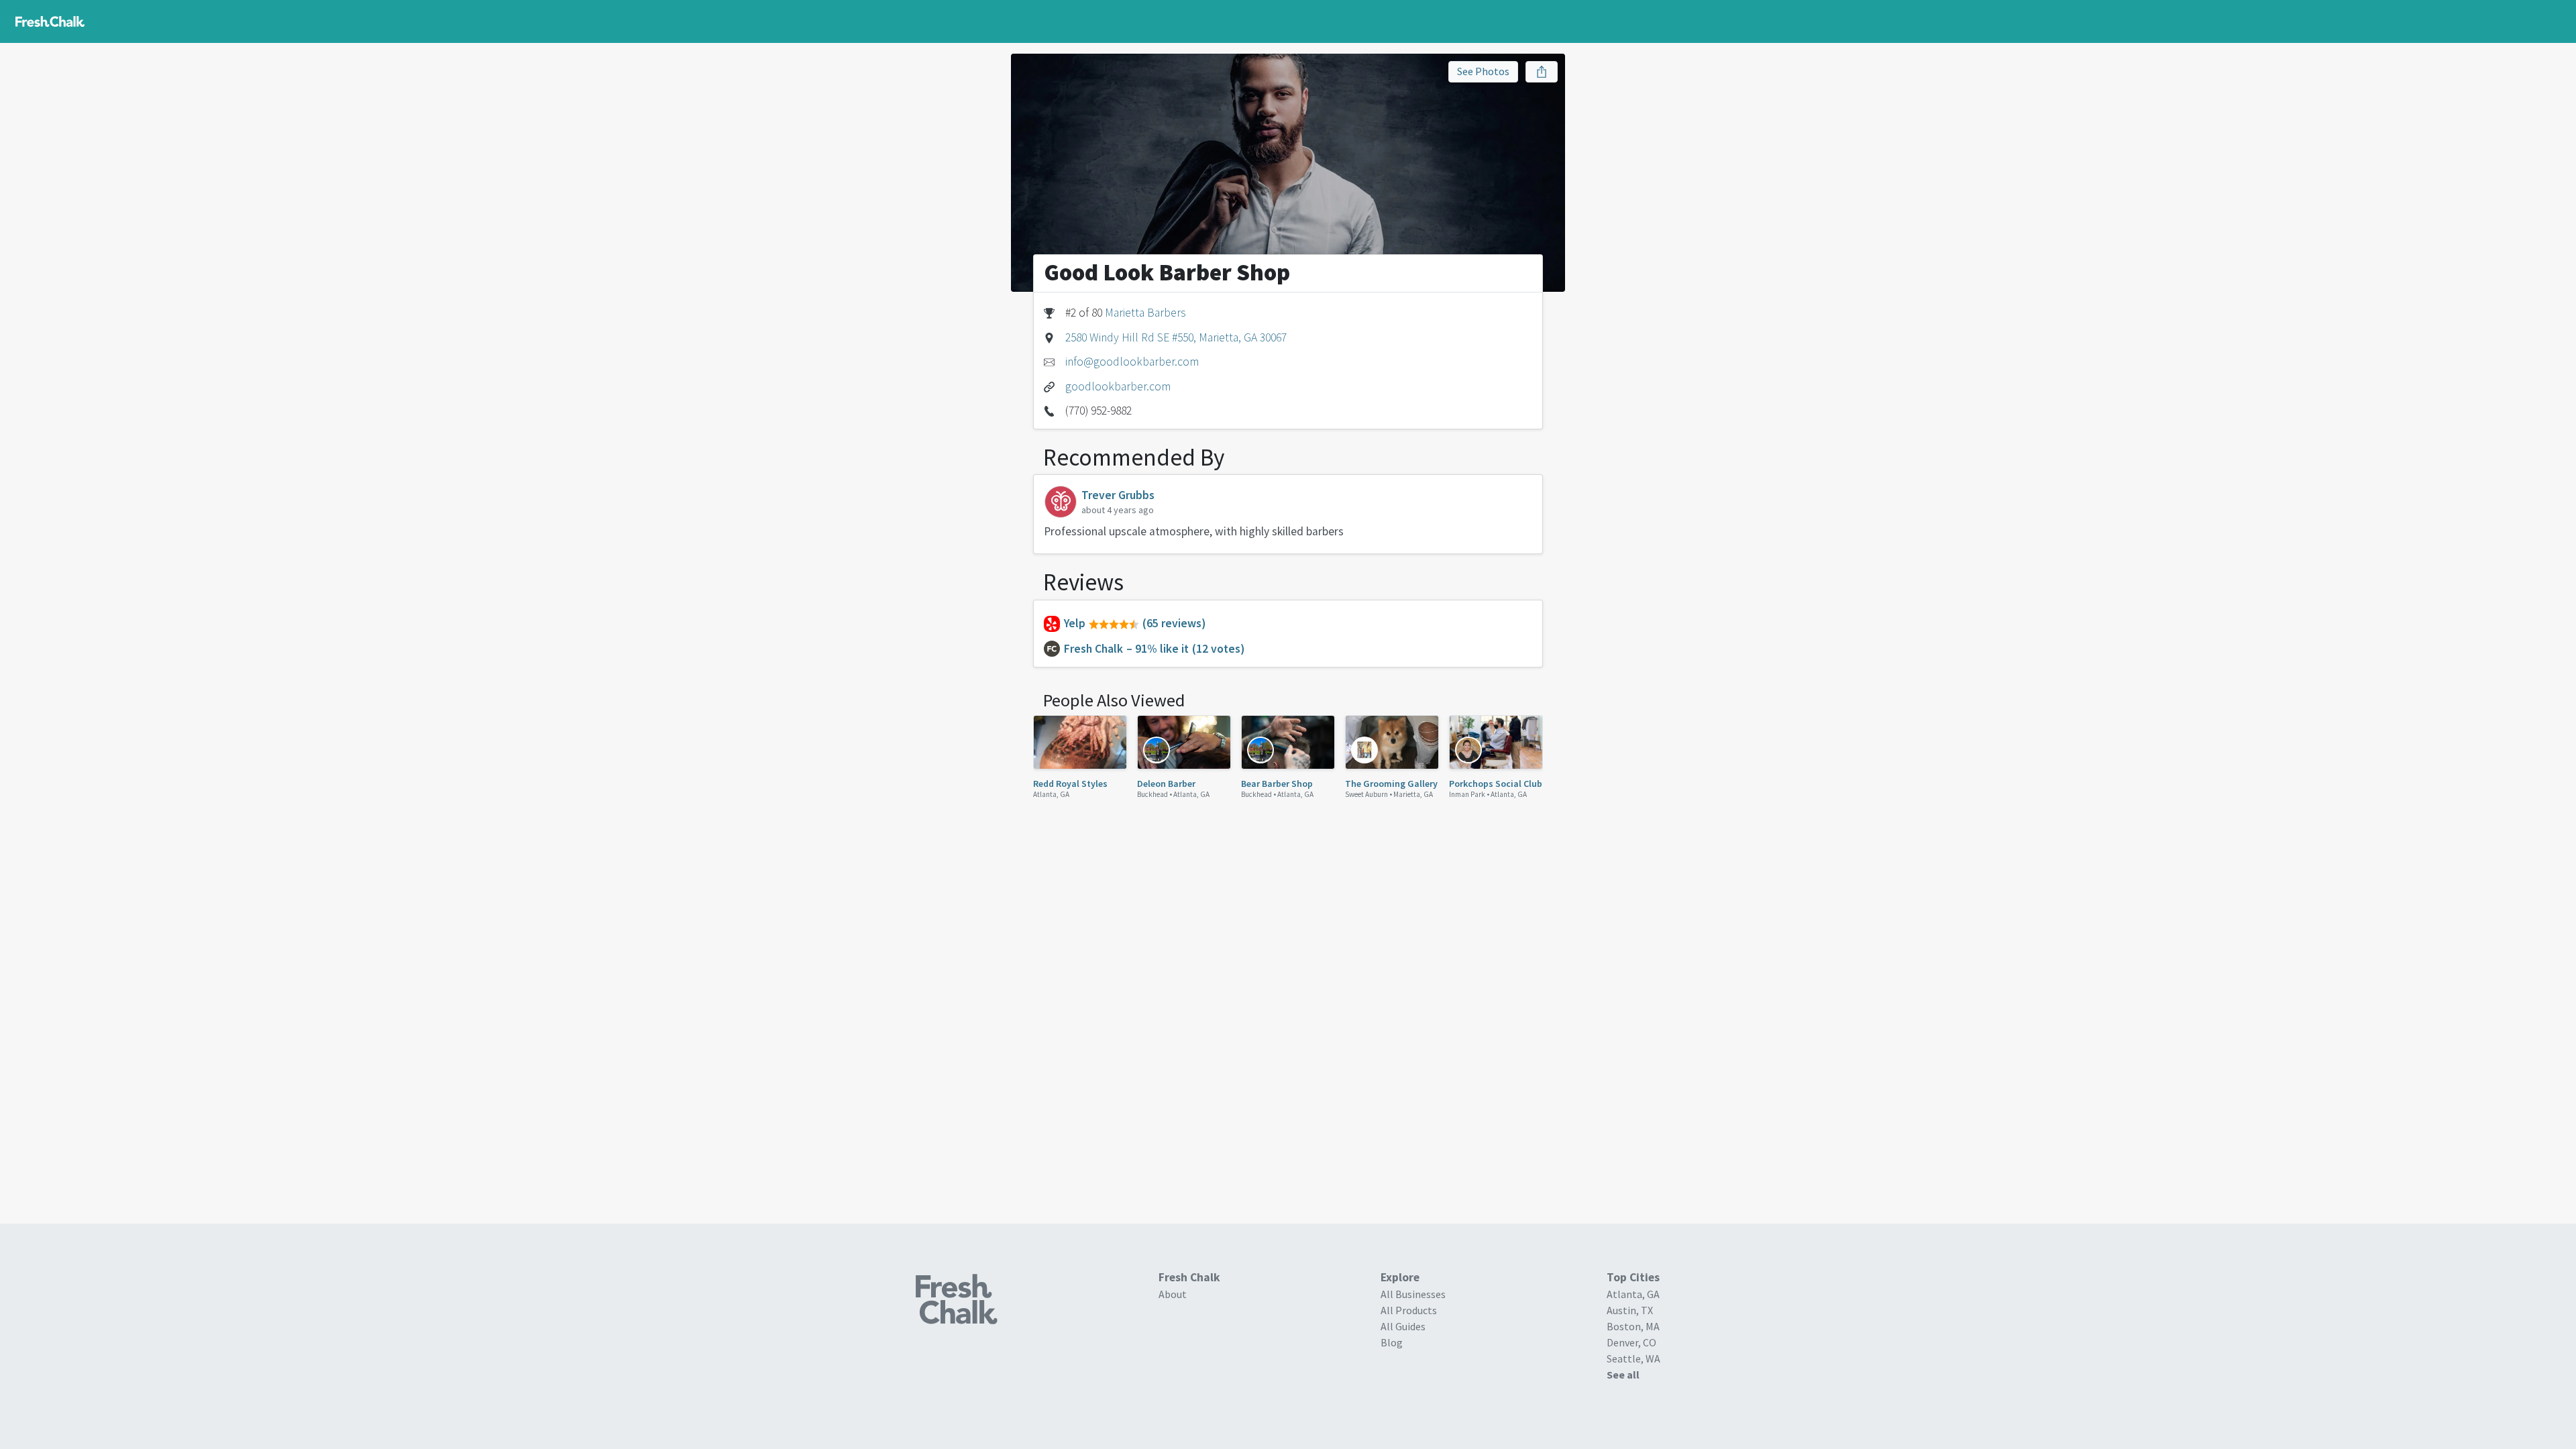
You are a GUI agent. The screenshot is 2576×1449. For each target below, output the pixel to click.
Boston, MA (1633, 1326)
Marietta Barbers (1145, 313)
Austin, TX (1630, 1310)
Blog (1392, 1342)
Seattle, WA (1633, 1358)
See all (1623, 1375)
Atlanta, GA (1051, 794)
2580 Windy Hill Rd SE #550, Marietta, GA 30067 (1176, 337)
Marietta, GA (1413, 794)
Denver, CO (1631, 1342)
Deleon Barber (1166, 784)
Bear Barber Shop (1277, 784)
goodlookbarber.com (1118, 386)
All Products (1409, 1310)
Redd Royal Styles (1070, 784)
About (1173, 1294)
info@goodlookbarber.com (1132, 362)
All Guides (1403, 1326)
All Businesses (1413, 1294)
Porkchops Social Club (1496, 784)
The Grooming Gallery (1391, 784)
